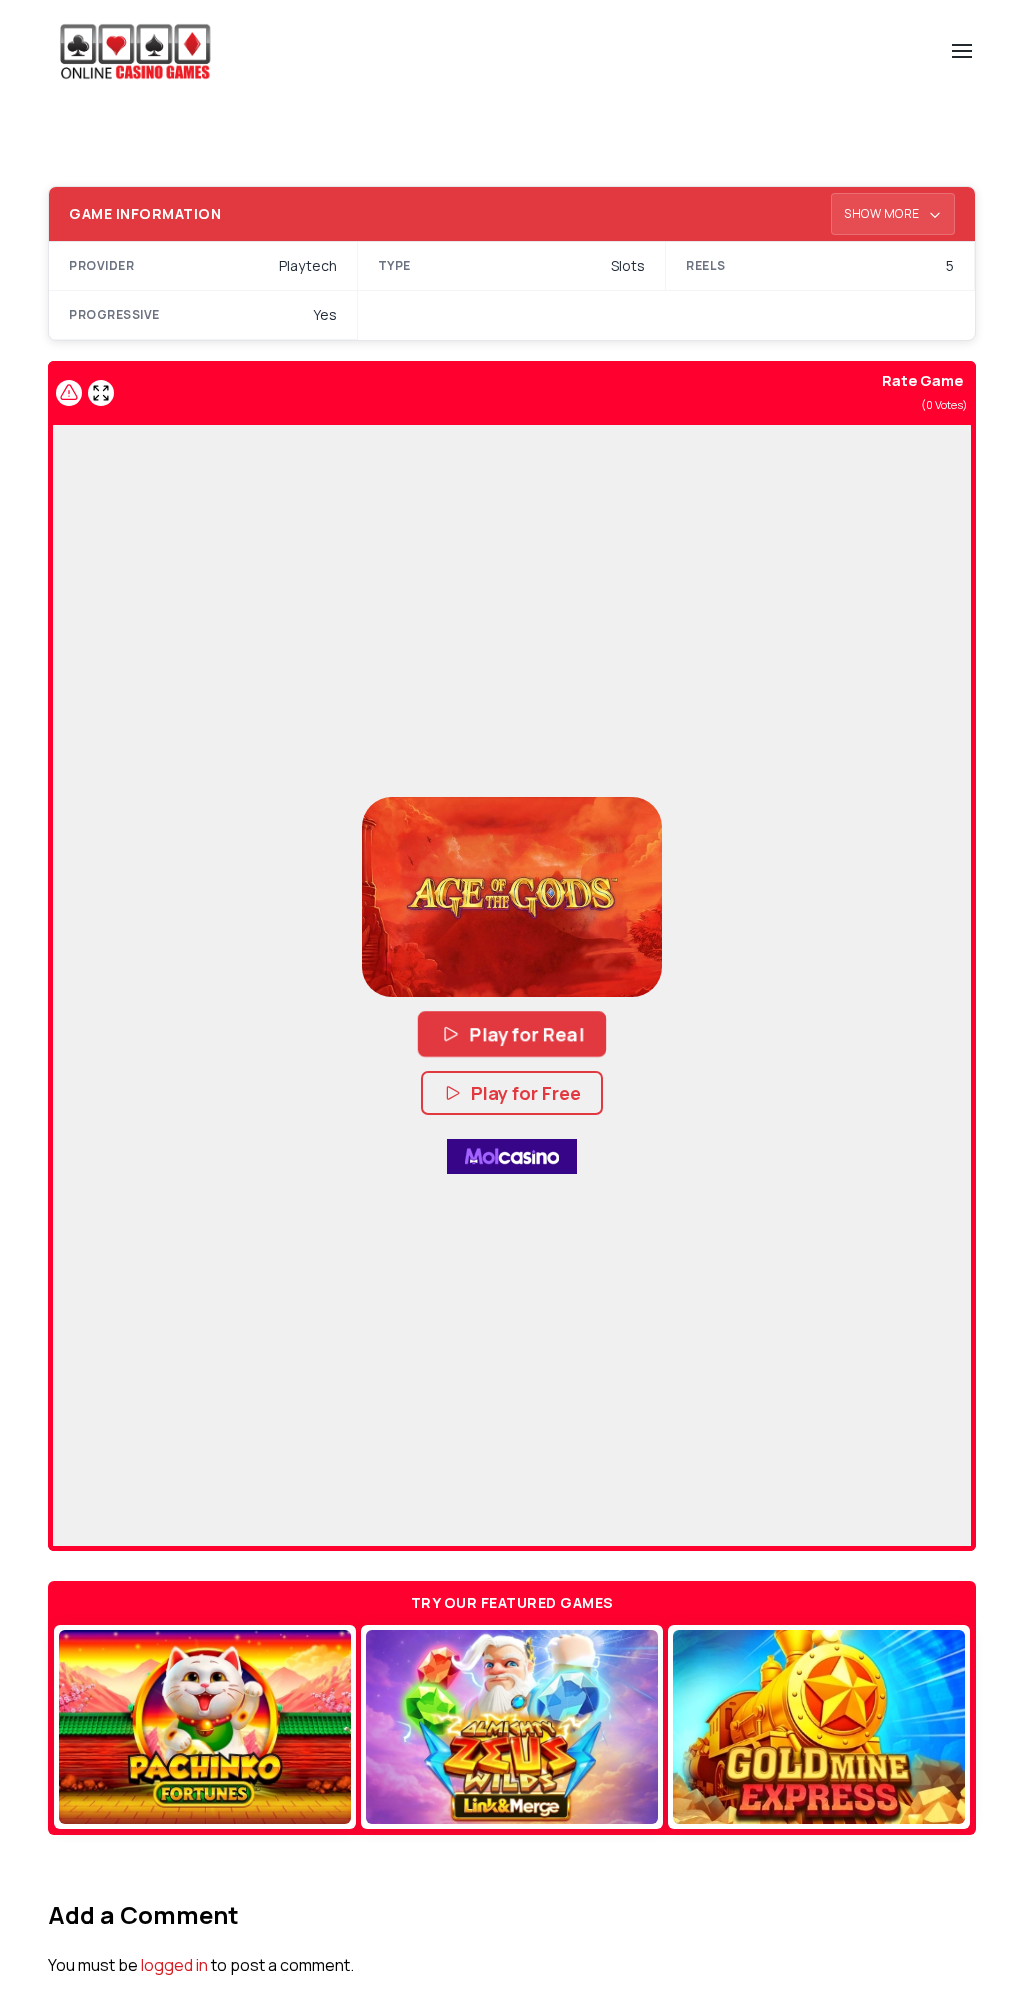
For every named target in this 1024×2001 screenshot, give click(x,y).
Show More (883, 213)
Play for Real (527, 1034)
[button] (512, 897)
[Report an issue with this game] (69, 393)
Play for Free (526, 1093)
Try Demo (205, 1727)
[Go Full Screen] (101, 393)
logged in (174, 1965)
